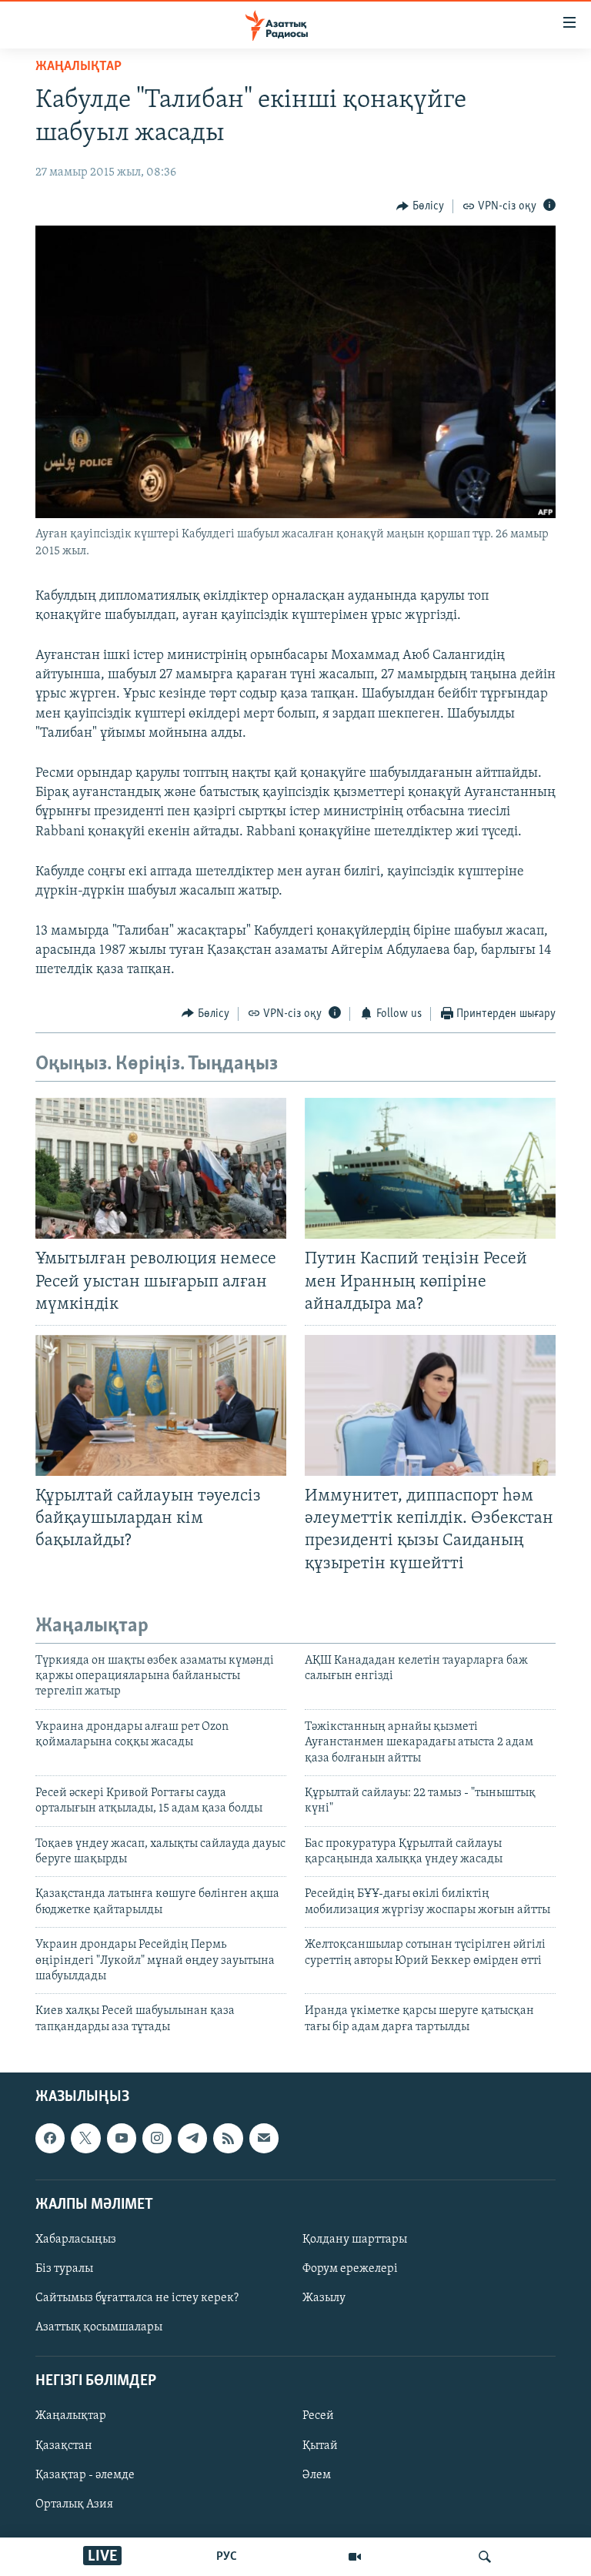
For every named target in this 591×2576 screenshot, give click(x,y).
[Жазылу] (264, 2139)
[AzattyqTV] (355, 2557)
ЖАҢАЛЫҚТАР (78, 67)
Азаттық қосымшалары (99, 2327)
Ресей (318, 2417)
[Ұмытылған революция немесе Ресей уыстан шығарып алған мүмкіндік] (161, 1168)
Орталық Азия (74, 2504)
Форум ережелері (350, 2269)
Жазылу (324, 2298)
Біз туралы (64, 2269)
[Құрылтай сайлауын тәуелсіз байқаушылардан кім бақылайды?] (161, 1405)
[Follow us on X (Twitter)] (85, 2139)
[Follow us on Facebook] (50, 2139)
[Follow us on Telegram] (192, 2139)
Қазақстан (64, 2446)
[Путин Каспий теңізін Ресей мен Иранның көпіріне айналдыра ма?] (430, 1168)
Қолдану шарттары (355, 2240)
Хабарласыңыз (76, 2240)
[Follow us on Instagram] (157, 2139)
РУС (227, 2557)
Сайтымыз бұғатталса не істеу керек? (137, 2298)
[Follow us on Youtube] (122, 2139)
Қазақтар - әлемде (85, 2475)
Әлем (317, 2475)
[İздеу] (485, 2557)
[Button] (420, 206)
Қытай (320, 2446)
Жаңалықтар (71, 2417)
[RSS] (228, 2139)
